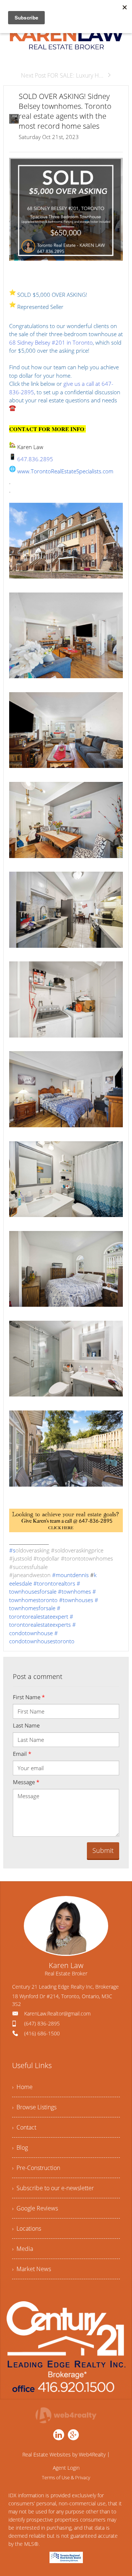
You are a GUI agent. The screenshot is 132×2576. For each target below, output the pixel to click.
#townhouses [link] (76, 1600)
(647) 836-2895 (42, 2023)
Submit (103, 1850)
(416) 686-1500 (42, 2033)
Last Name (26, 1725)
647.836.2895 (35, 459)
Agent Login (66, 2468)
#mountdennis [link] (70, 1575)
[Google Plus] (73, 2435)
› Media (23, 2249)
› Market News (32, 2269)
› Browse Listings (34, 2107)
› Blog (20, 2148)
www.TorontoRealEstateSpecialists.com (65, 471)
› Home (22, 2087)
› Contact (24, 2127)
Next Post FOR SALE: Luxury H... (62, 75)
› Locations (27, 2228)
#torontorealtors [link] (54, 1583)
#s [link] (12, 1550)
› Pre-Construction (36, 2168)
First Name (29, 1697)
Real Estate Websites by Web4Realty (64, 2454)
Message (26, 1782)
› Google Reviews (35, 2208)
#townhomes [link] (74, 1591)
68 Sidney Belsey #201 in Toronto (51, 342)
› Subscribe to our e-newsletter (53, 2188)
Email (22, 1754)
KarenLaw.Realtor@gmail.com (57, 2013)
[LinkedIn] (59, 2435)
